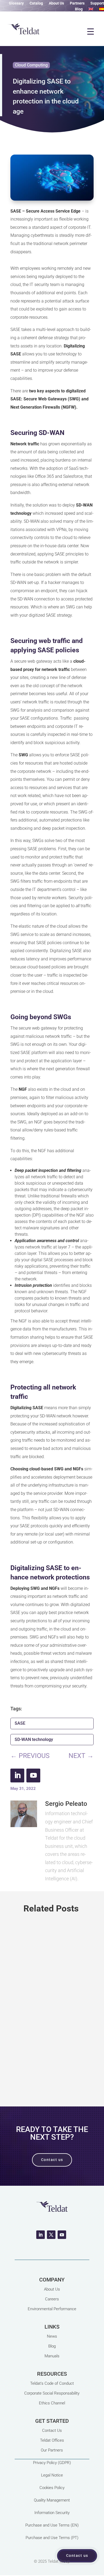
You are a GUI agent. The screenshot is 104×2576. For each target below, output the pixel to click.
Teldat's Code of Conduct (52, 2383)
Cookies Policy (52, 2488)
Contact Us (52, 2430)
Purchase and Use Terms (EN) (52, 2525)
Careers (52, 2299)
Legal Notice (52, 2475)
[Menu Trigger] (90, 31)
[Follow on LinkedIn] (17, 1776)
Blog (79, 9)
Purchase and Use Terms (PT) (52, 2538)
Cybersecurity (50, 2019)
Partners (77, 3)
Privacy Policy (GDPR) (52, 2463)
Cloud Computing (31, 65)
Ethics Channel (52, 2403)
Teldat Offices (52, 2440)
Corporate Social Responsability (52, 2393)
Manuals (52, 2356)
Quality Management (52, 2500)
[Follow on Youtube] (33, 1776)
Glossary (16, 3)
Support (97, 3)
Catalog (36, 3)
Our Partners (52, 2450)
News (52, 2336)
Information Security (52, 2513)
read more (52, 2071)
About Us (56, 3)
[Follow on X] (51, 2235)
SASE (20, 1723)
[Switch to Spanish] (102, 10)
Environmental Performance (52, 2309)
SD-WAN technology (34, 1739)
